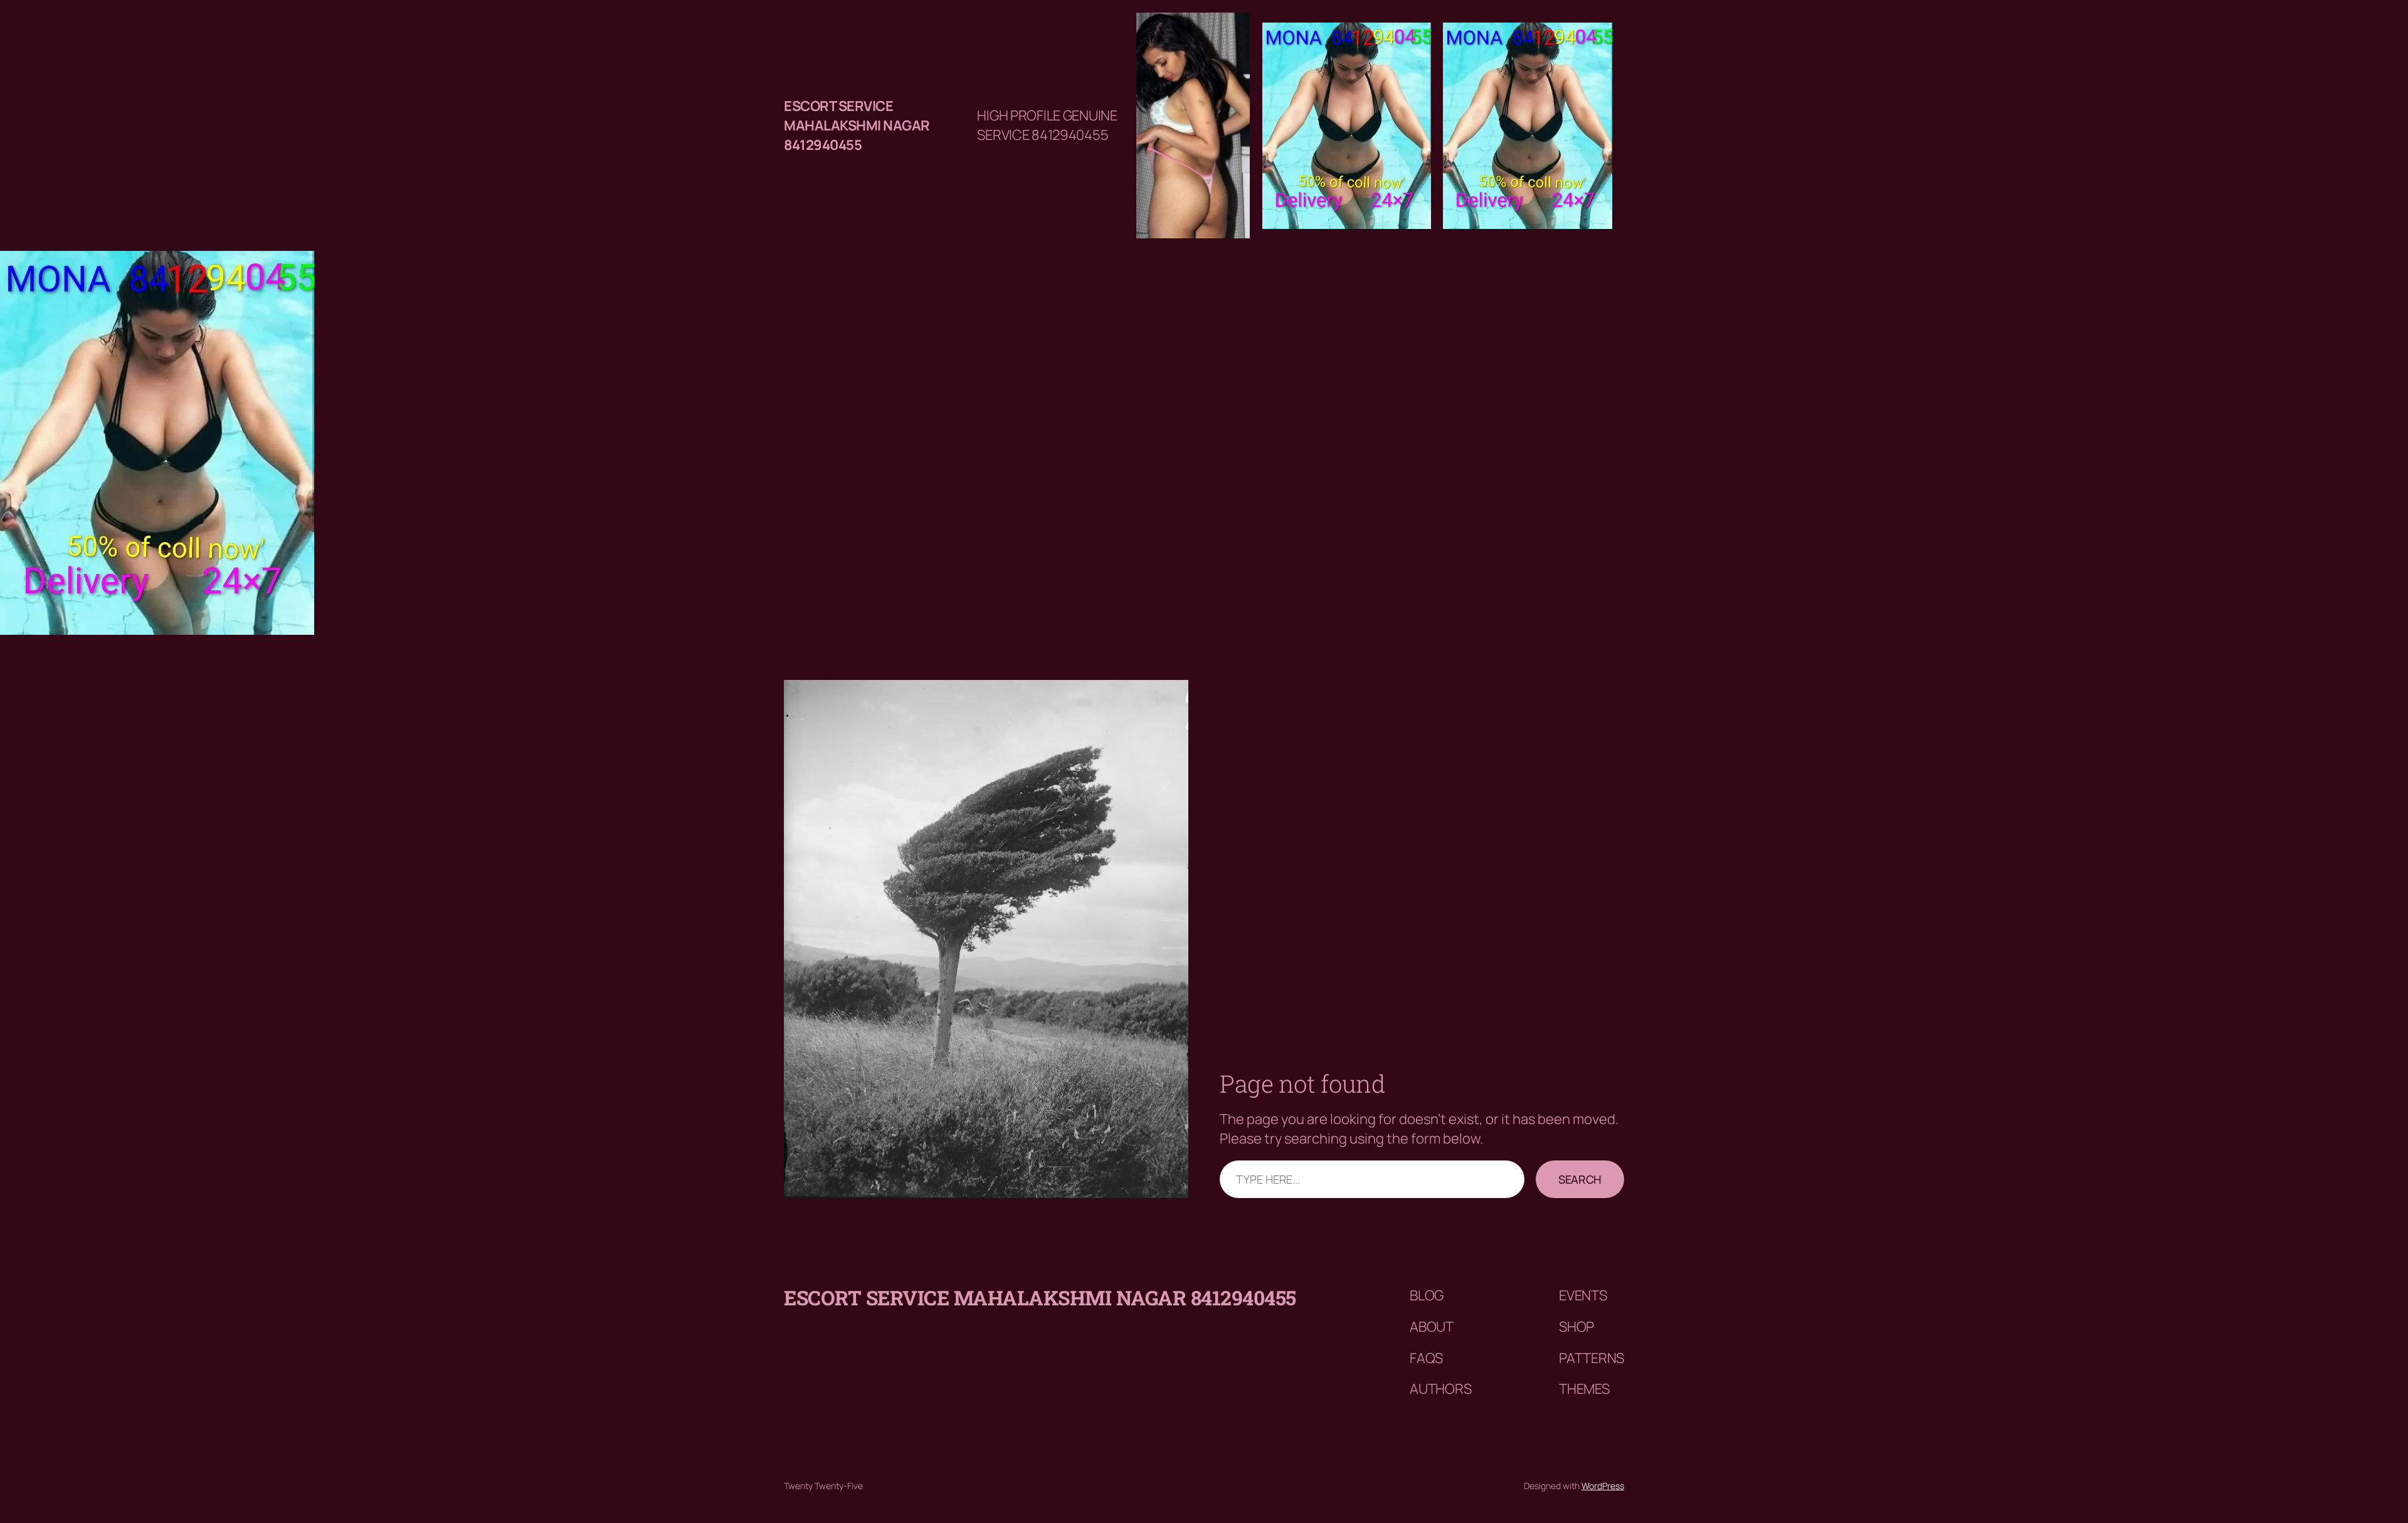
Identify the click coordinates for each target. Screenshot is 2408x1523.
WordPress (1603, 1486)
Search (1580, 1179)
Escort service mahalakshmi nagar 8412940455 (857, 125)
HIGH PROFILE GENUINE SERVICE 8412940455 (1047, 125)
